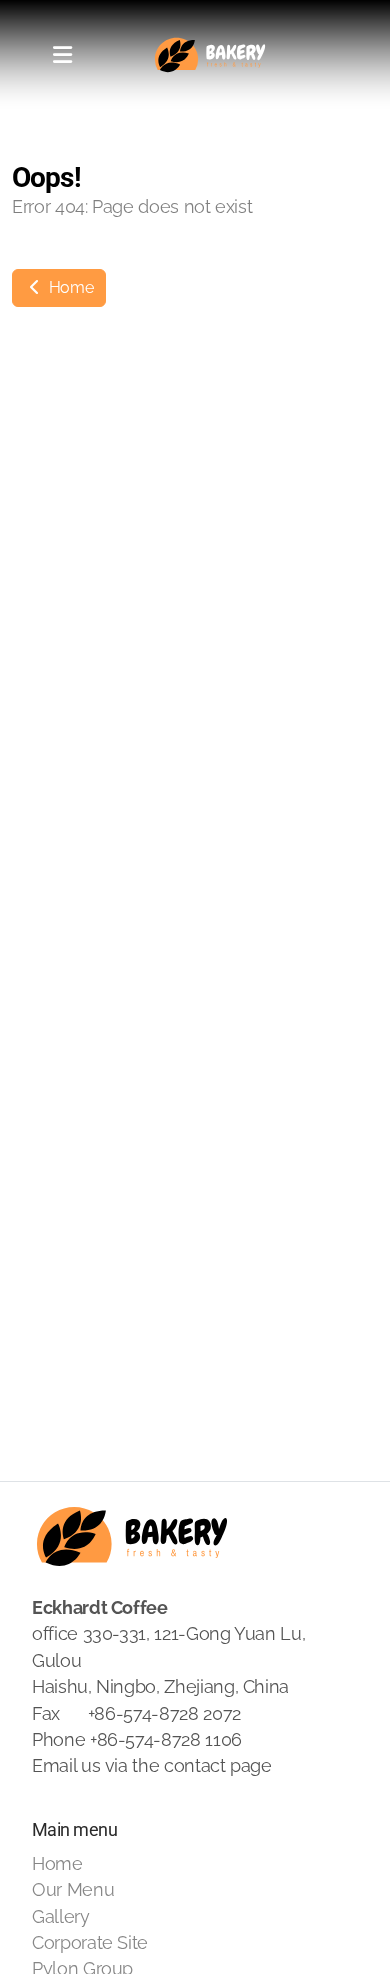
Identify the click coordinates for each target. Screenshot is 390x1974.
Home (69, 287)
